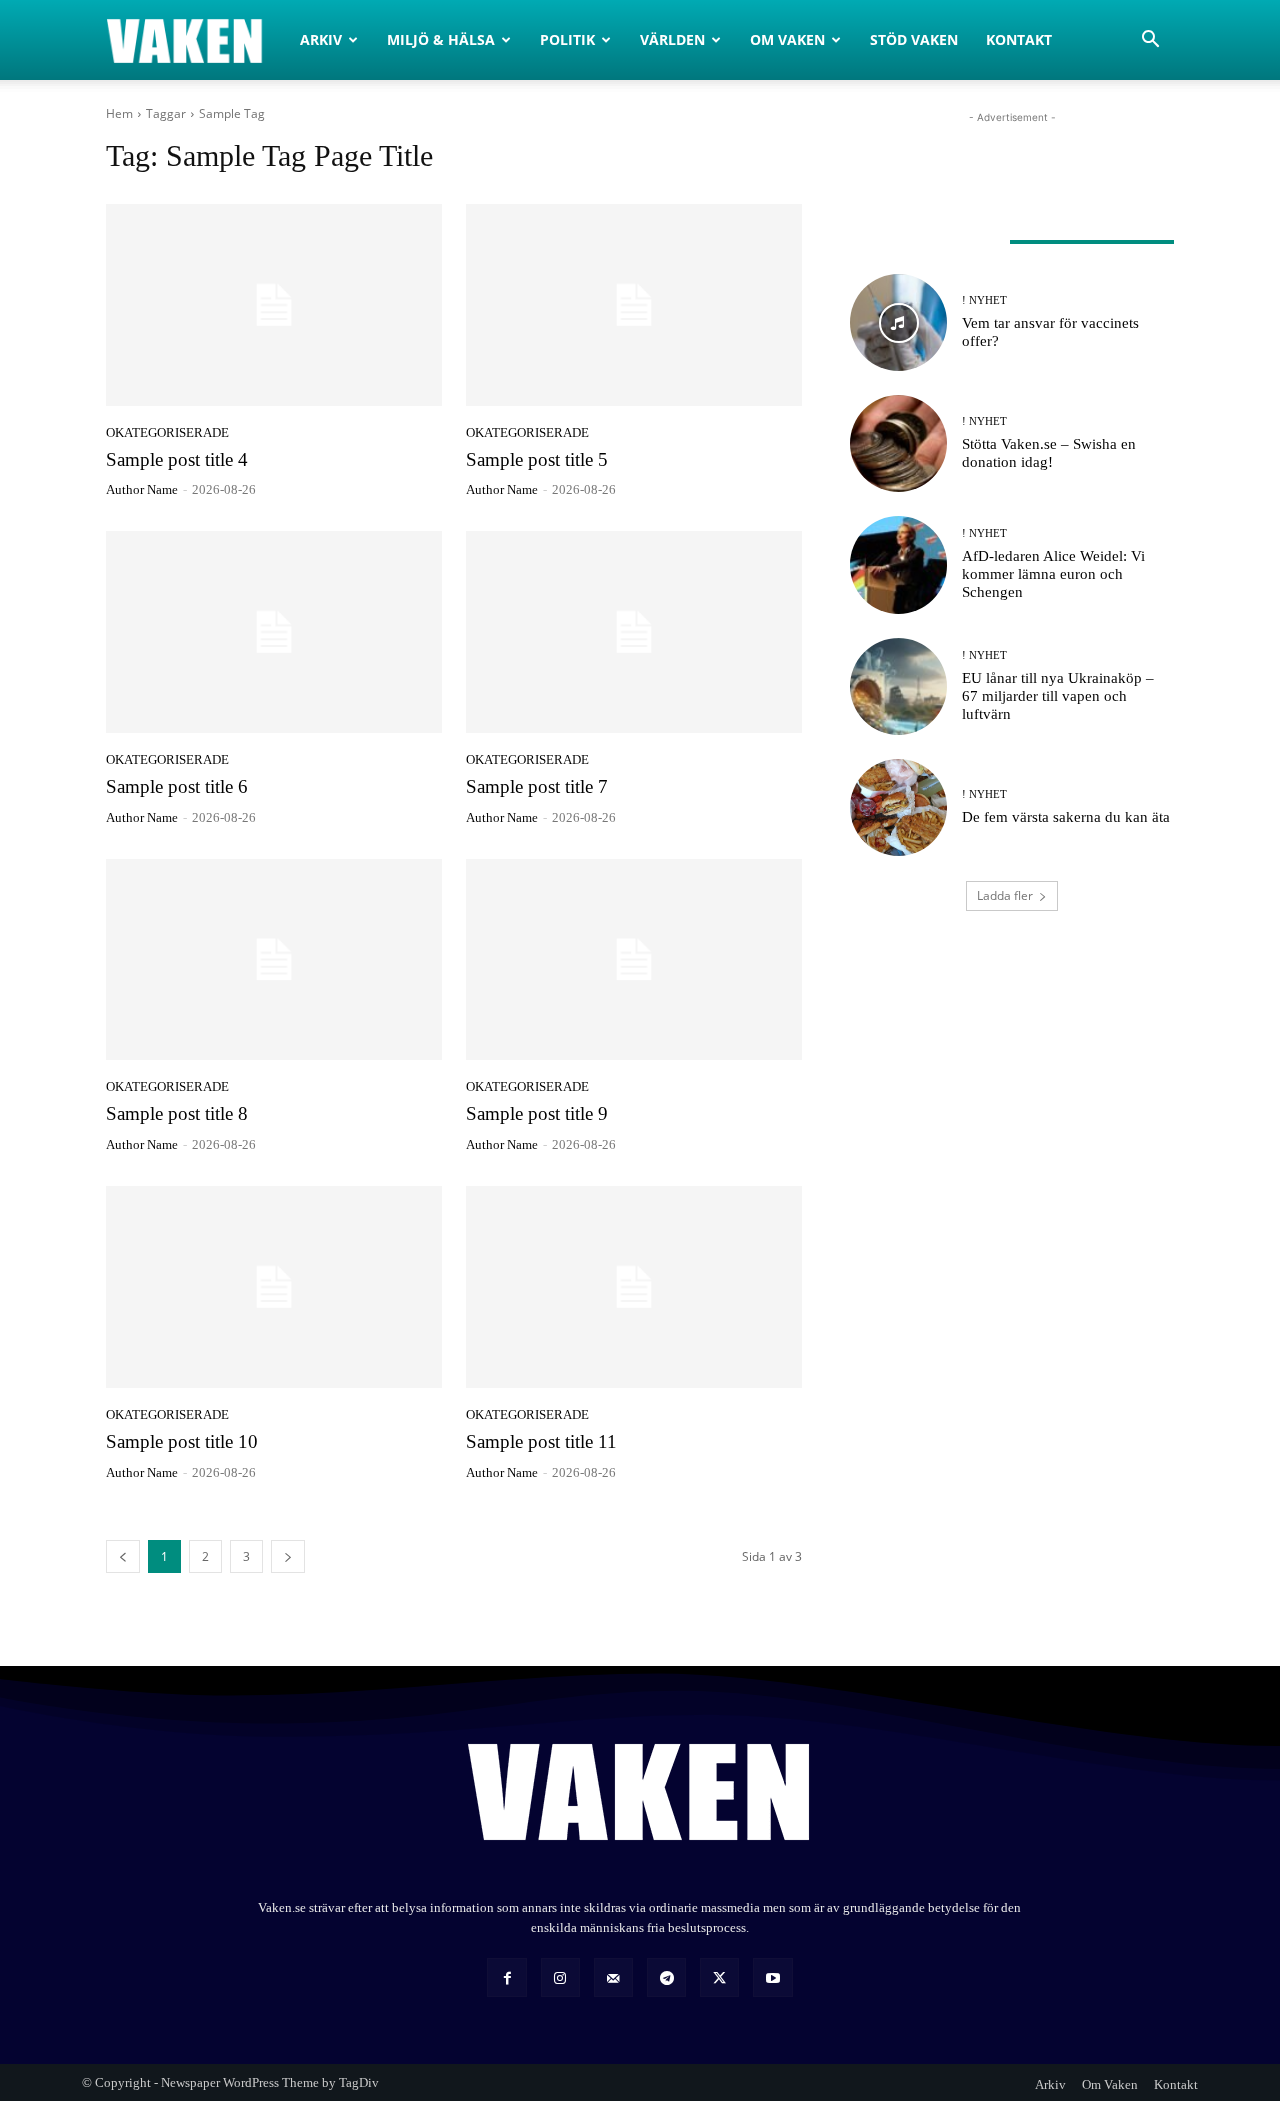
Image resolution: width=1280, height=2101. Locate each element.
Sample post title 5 (537, 459)
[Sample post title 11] (634, 1287)
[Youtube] (772, 1977)
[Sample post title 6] (274, 632)
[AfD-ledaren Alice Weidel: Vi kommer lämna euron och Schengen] (898, 564)
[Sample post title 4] (274, 305)
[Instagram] (560, 1977)
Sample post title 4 (177, 459)
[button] (1150, 41)
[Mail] (613, 1977)
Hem (119, 113)
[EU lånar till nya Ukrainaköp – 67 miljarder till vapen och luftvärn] (898, 686)
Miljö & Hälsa (441, 39)
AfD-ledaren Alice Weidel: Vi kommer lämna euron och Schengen (1053, 574)
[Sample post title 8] (274, 960)
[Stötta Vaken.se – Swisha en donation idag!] (898, 443)
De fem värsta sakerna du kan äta (1066, 817)
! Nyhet (984, 300)
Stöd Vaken (914, 39)
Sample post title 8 (177, 1113)
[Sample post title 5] (634, 305)
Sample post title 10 (182, 1441)
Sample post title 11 (541, 1441)
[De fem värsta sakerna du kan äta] (898, 807)
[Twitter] (719, 1977)
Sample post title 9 (537, 1113)
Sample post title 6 (177, 786)
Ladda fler (1005, 895)
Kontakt (1019, 39)
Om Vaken (787, 39)
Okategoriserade (167, 432)
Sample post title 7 (537, 786)
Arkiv (321, 39)
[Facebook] (506, 1977)
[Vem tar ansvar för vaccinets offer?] (898, 322)
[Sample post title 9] (634, 960)
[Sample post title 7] (634, 632)
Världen (672, 39)
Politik (567, 39)
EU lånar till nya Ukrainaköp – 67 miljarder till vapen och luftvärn (1058, 696)
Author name (142, 489)
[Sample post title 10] (274, 1287)
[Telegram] (666, 1977)
